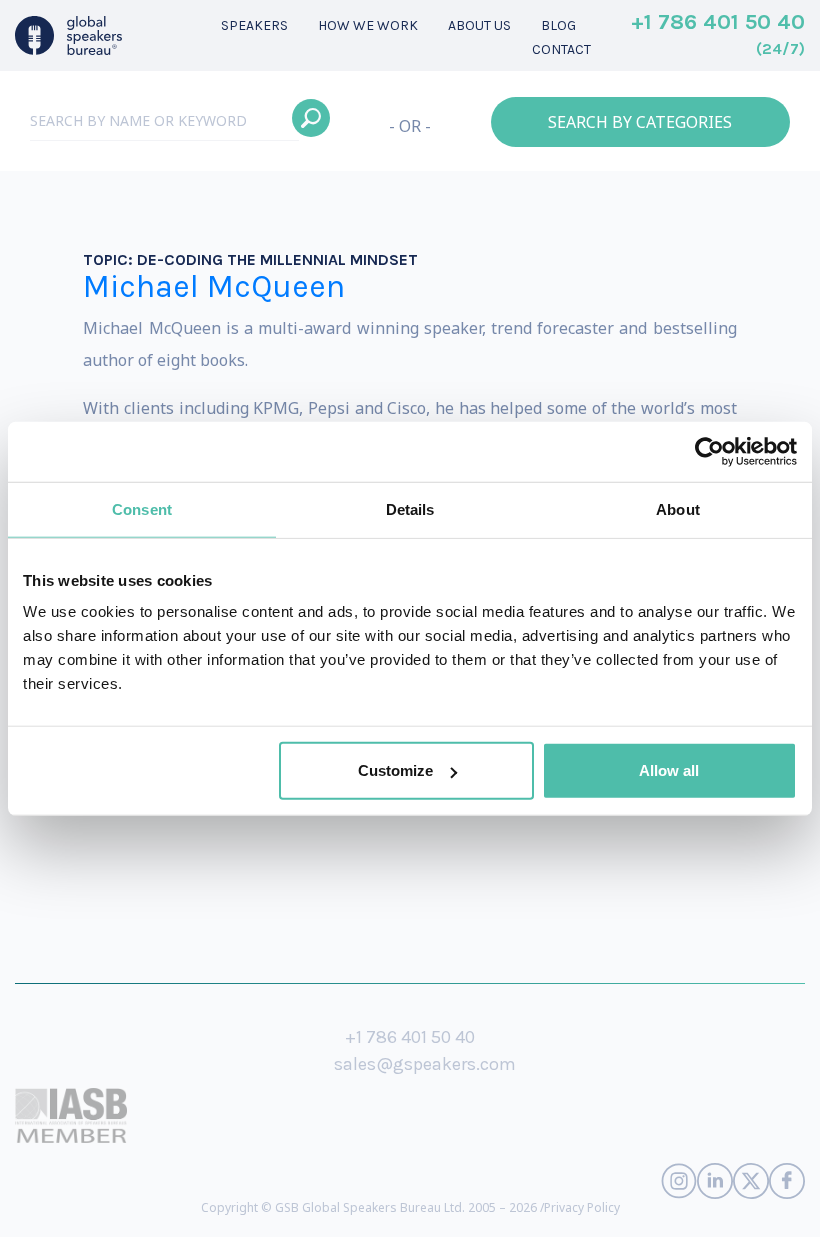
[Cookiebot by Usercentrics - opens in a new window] (709, 451)
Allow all (669, 770)
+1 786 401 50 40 (718, 34)
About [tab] (678, 508)
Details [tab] (410, 508)
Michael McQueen (214, 286)
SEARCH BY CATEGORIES (640, 122)
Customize (395, 770)
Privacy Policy (582, 1207)
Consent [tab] (142, 508)
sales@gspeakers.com (425, 1064)
